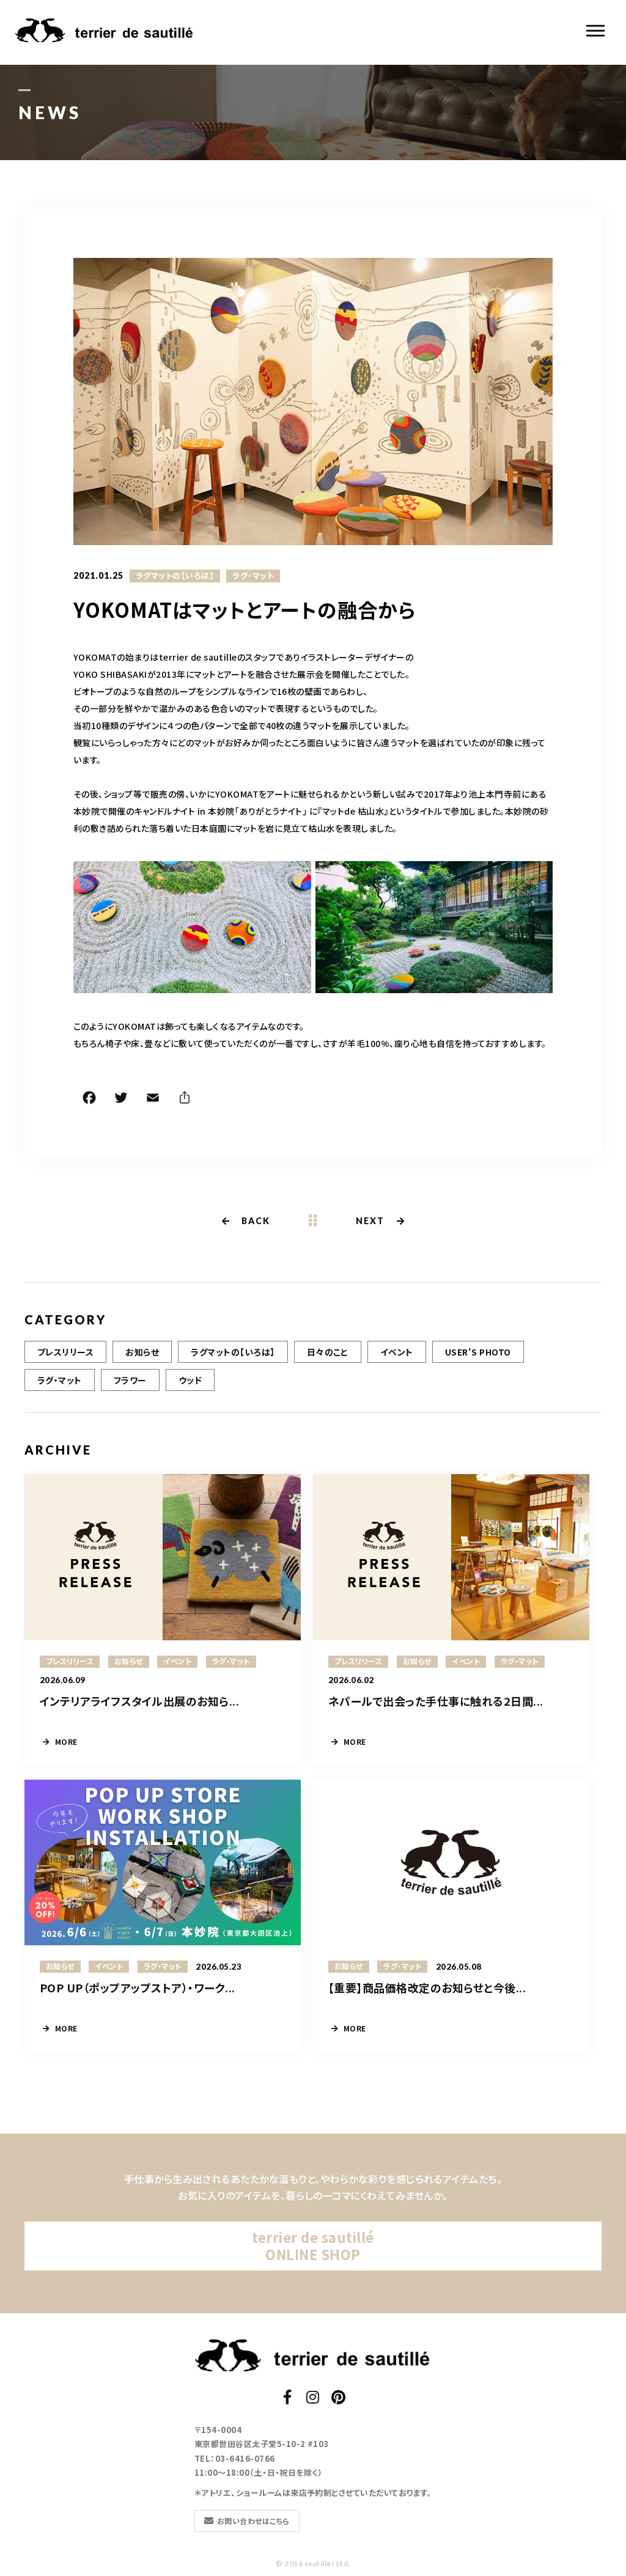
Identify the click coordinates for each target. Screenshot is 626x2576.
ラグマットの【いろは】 (175, 576)
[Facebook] (89, 1099)
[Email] (153, 1099)
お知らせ (142, 1352)
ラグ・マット (253, 576)
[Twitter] (121, 1099)
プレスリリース (65, 1352)
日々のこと (328, 1352)
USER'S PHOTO (478, 1352)
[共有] (185, 1099)
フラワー (130, 1380)
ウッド (190, 1380)
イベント (397, 1352)
